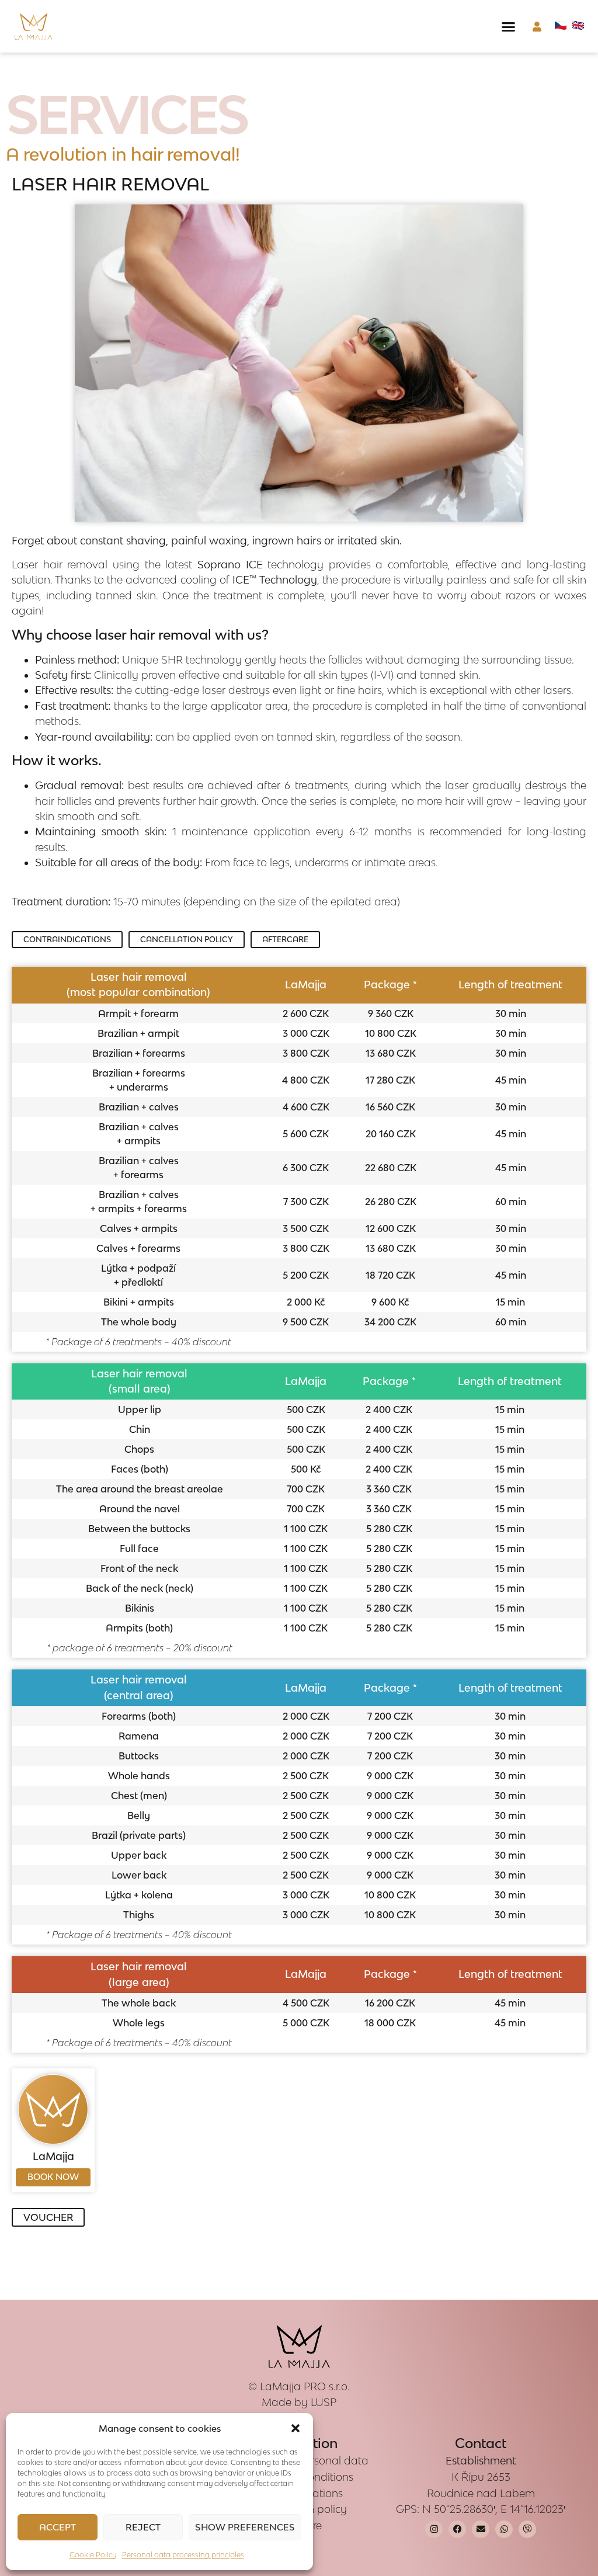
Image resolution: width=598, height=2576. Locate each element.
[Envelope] (481, 2529)
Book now (53, 2177)
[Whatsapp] (504, 2529)
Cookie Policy (93, 2555)
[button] (295, 2428)
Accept (58, 2527)
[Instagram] (434, 2529)
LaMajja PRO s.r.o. (305, 2386)
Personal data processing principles (183, 2555)
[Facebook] (457, 2529)
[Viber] (527, 2529)
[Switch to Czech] (561, 26)
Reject (143, 2527)
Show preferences (245, 2527)
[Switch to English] (578, 26)
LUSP (324, 2402)
